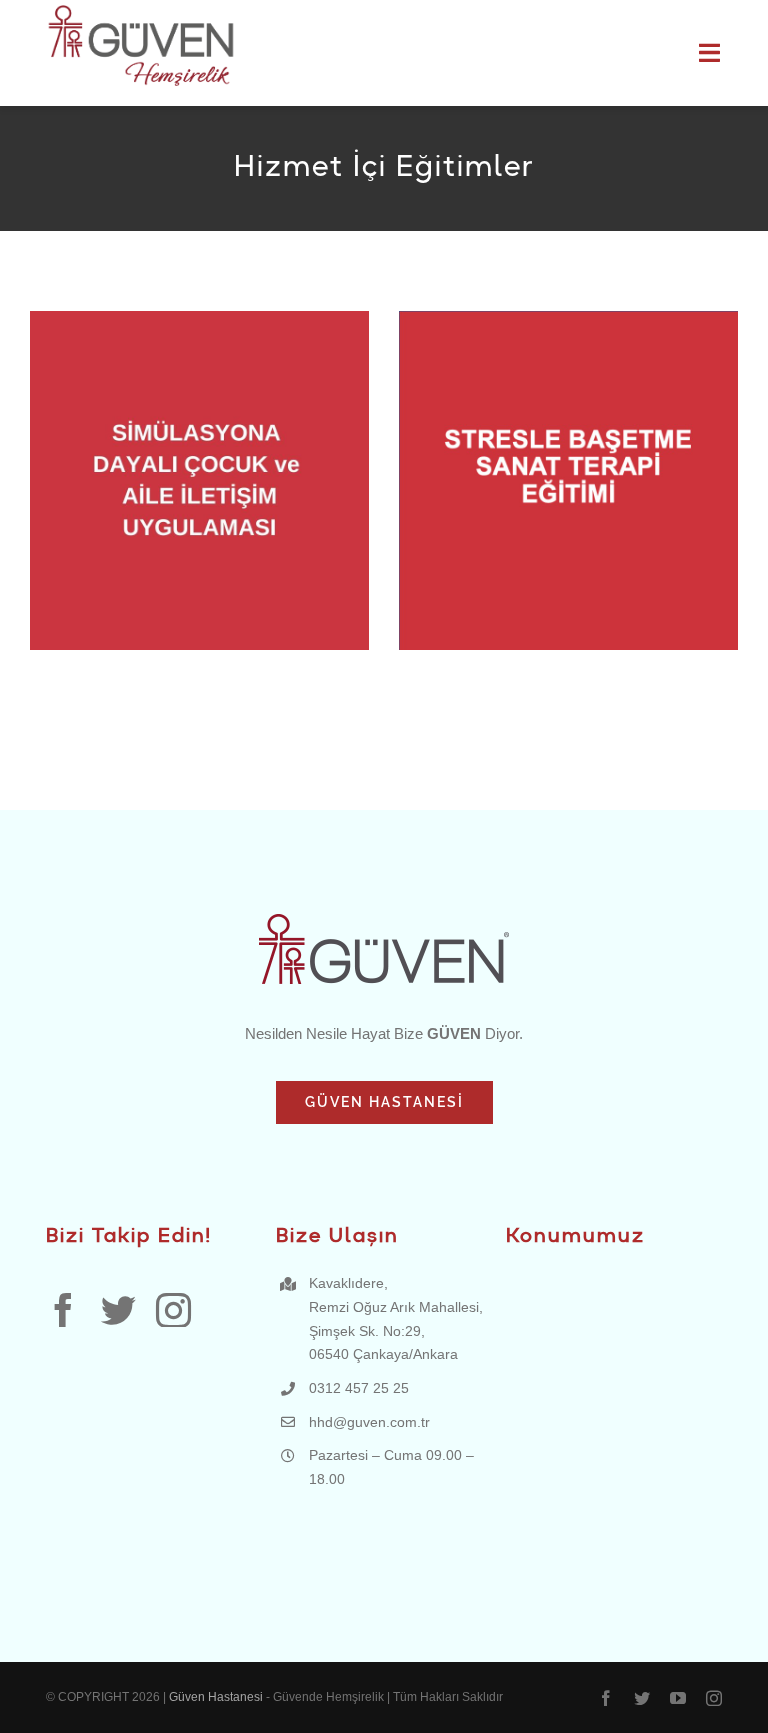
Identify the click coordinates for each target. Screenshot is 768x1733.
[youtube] (678, 1698)
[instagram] (173, 1309)
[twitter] (118, 1309)
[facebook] (63, 1309)
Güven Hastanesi (217, 1697)
